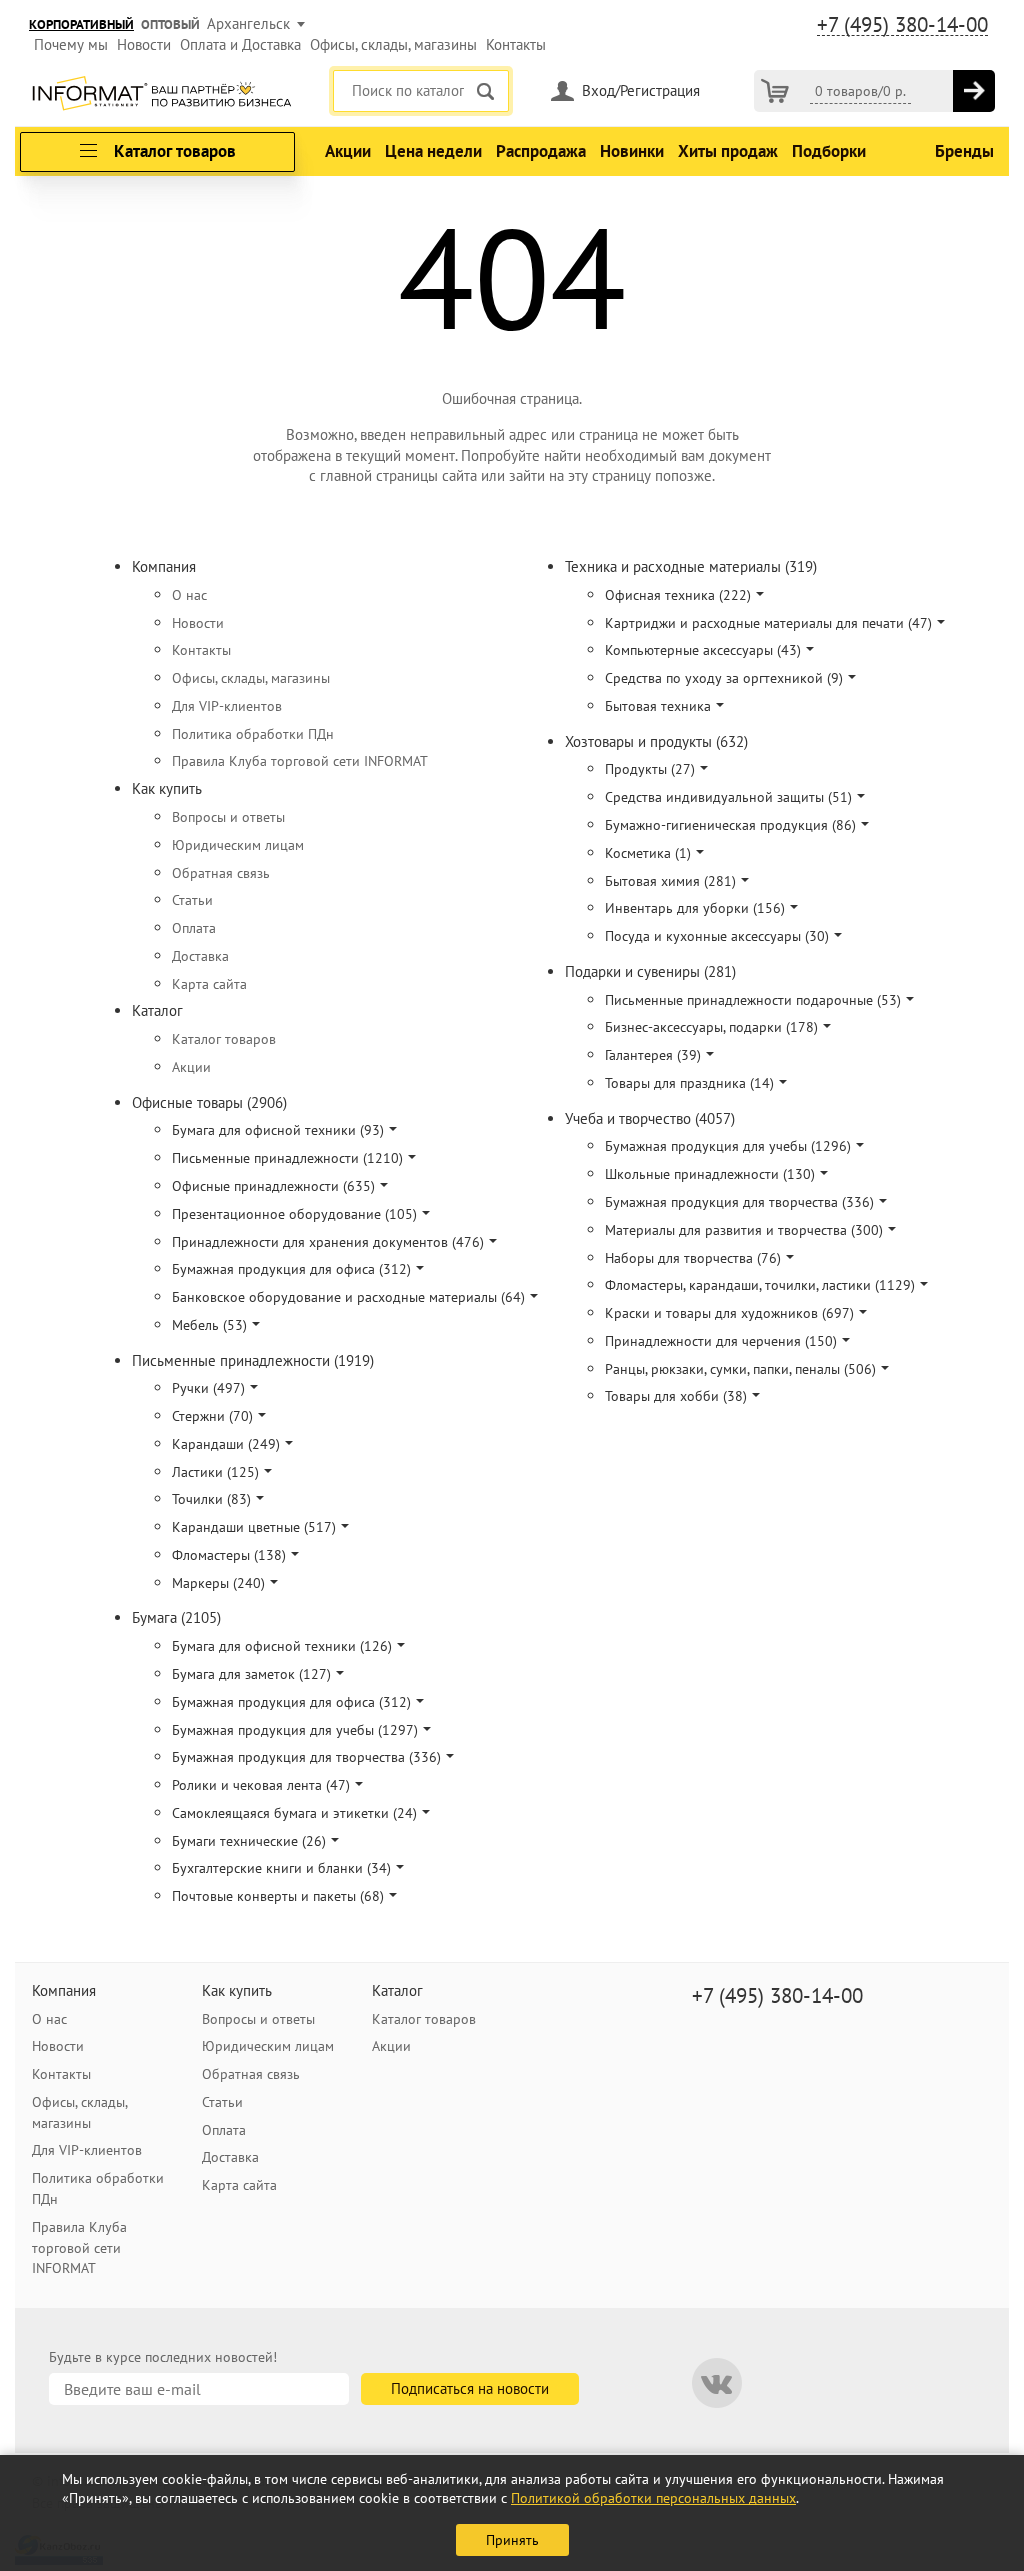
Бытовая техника (658, 706)
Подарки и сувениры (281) (650, 971)
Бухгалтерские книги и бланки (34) (281, 1868)
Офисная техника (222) (678, 595)
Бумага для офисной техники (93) (278, 1130)
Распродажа (541, 151)
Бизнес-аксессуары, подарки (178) (711, 1027)
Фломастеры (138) (229, 1555)
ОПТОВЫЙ (170, 24)
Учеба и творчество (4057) (650, 1118)
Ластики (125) (215, 1472)
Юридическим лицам (238, 845)
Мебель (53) (209, 1325)
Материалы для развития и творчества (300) (744, 1230)
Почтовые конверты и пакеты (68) (278, 1896)
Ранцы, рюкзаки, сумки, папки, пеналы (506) (740, 1369)
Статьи (192, 900)
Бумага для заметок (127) (251, 1674)
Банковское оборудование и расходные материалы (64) (348, 1297)
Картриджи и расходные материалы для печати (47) (768, 623)
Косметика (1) (648, 853)
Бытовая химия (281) (670, 881)
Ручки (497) (208, 1388)
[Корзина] (775, 91)
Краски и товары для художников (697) (729, 1313)
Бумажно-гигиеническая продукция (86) (730, 825)
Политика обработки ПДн (253, 734)
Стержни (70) (212, 1416)
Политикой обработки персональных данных (653, 2498)
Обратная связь (221, 873)
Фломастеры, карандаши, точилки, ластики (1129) (760, 1285)
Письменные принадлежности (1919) (253, 1360)
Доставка (200, 956)
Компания (164, 566)
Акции (348, 151)
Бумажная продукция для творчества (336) (306, 1757)
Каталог (157, 1010)
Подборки (829, 151)
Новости (144, 44)
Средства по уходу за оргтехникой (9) (724, 678)
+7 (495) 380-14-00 (902, 25)
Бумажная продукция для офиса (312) (291, 1269)
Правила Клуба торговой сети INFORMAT (300, 761)
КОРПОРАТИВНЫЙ (81, 24)
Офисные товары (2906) (209, 1102)
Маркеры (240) (218, 1583)
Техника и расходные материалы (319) (691, 566)
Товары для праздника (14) (689, 1083)
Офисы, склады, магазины (393, 44)
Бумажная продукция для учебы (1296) (728, 1146)
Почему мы (71, 44)
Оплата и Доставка (240, 44)
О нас (189, 595)
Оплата (194, 928)
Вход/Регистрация (641, 90)
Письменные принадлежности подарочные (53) (753, 1000)
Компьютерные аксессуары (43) (703, 650)
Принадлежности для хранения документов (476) (328, 1242)
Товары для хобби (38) (676, 1396)
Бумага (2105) (176, 1617)
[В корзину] (974, 91)
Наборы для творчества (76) (693, 1258)
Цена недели (433, 151)
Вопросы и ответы (228, 817)
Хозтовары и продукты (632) (656, 741)
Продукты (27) (650, 769)
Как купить (167, 788)
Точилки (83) (211, 1499)
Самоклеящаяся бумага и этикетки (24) (294, 1813)
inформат (161, 95)
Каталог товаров (224, 1039)
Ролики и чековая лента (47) (261, 1785)
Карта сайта (209, 984)
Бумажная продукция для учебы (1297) (295, 1730)
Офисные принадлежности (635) (273, 1186)
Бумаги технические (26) (249, 1841)
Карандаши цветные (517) (254, 1527)
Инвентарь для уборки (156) (695, 908)
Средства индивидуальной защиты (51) (728, 797)
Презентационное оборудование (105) (294, 1214)
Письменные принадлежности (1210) (287, 1158)
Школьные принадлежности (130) (710, 1174)
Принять (512, 2540)
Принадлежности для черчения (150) (721, 1341)
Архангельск (248, 23)
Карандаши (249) (226, 1444)
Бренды (964, 151)
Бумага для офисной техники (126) (282, 1646)
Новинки (632, 151)
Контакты (516, 44)
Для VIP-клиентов (227, 706)
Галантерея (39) (653, 1055)
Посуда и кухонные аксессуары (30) (717, 936)
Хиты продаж (728, 151)
